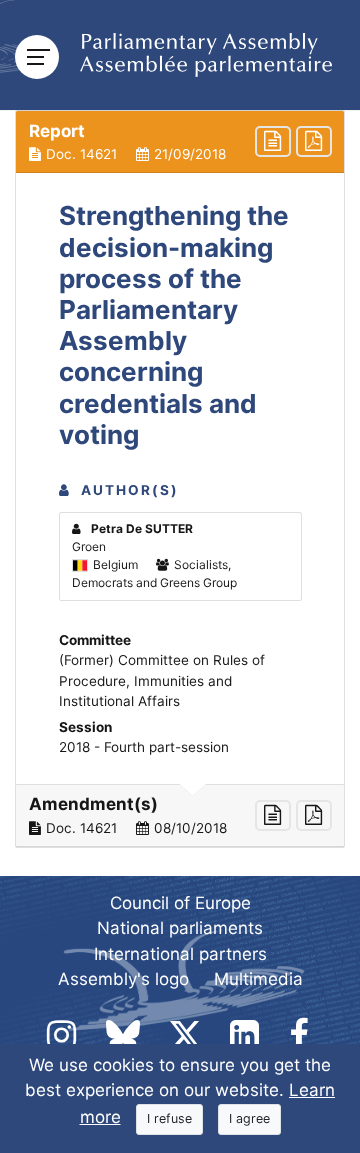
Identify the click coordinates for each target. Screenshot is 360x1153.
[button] (180, 142)
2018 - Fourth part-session (144, 747)
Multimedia (258, 979)
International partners (180, 954)
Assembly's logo (123, 979)
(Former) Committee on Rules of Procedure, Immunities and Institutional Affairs (162, 680)
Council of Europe (180, 903)
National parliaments (180, 928)
